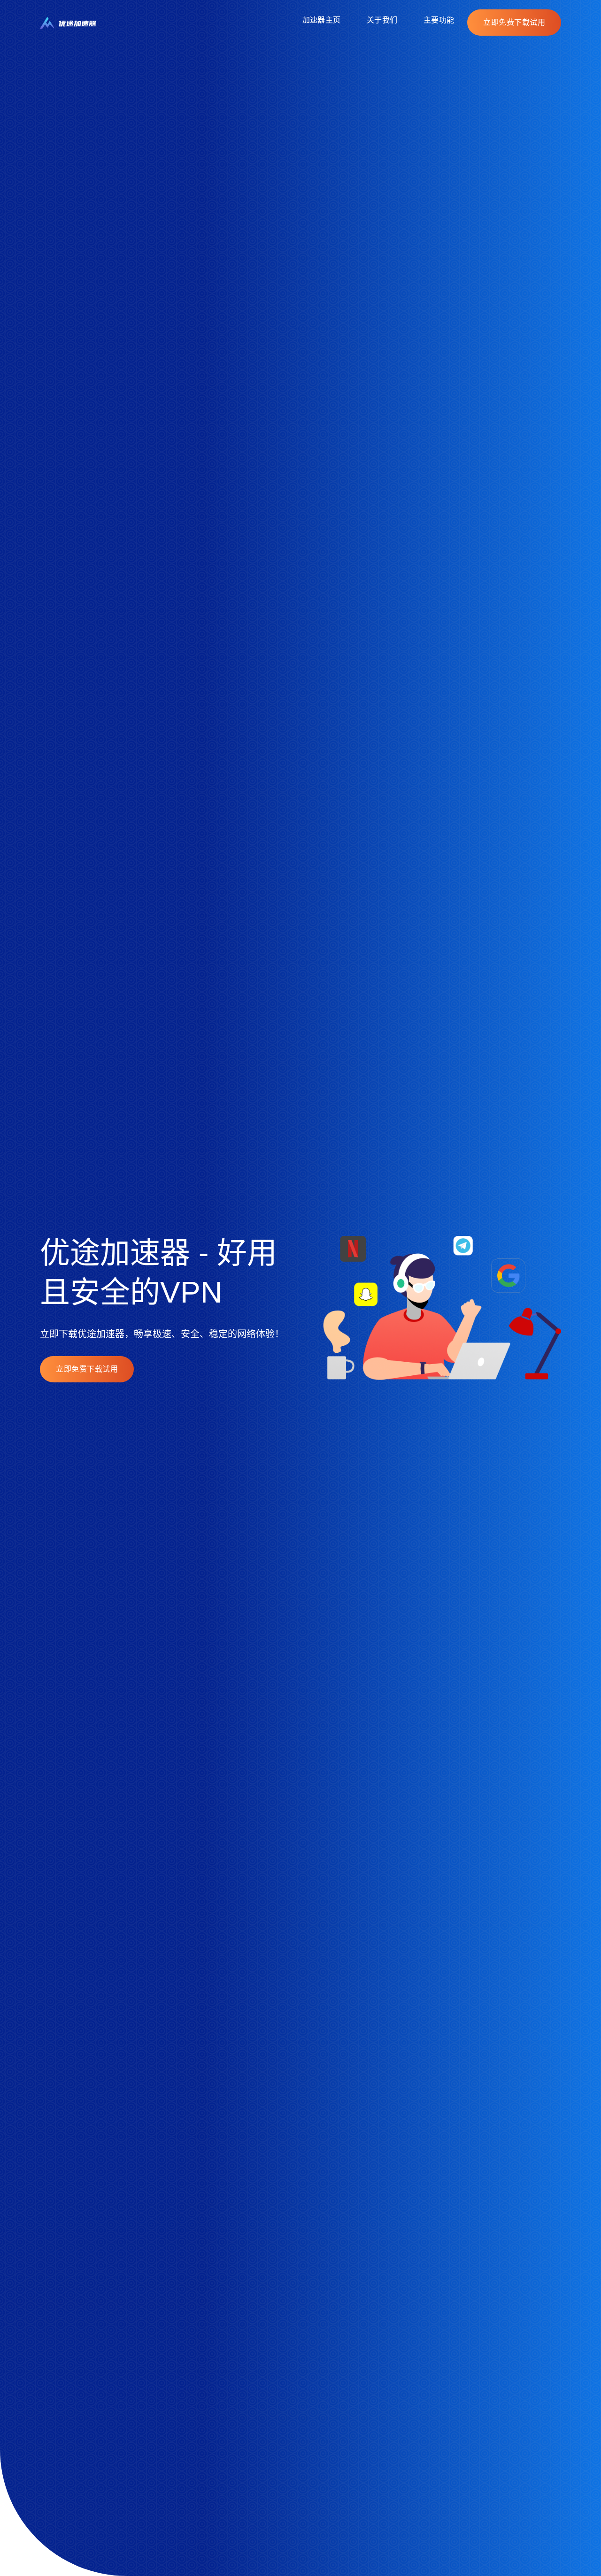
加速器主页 (321, 20)
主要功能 (439, 20)
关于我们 (382, 20)
